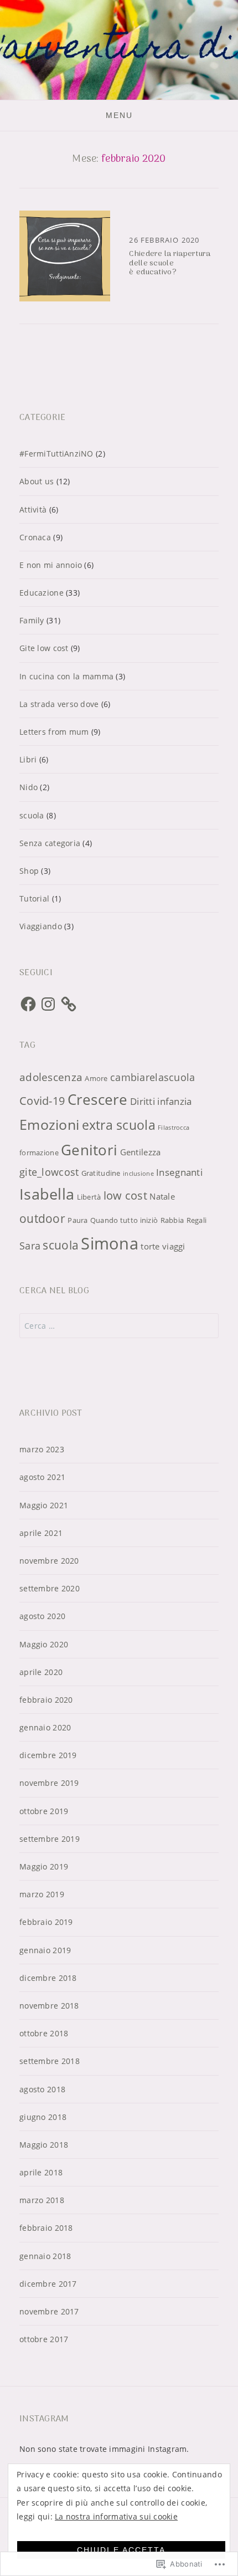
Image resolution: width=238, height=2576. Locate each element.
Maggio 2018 (44, 2145)
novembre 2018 (49, 2006)
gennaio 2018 (45, 2256)
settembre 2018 (50, 2061)
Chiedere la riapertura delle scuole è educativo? (170, 263)
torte (150, 1246)
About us (37, 481)
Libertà (89, 1197)
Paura (77, 1220)
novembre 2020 (49, 1561)
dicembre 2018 (48, 1978)
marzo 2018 (42, 2200)
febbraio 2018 (46, 2228)
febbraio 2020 (46, 1700)
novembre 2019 (49, 1783)
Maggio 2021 (44, 1505)
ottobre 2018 (44, 2033)
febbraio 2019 (46, 1922)
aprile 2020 (41, 1672)
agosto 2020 (42, 1616)
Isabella (47, 1194)
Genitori (89, 1150)
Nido (29, 787)
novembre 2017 (49, 2311)
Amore (96, 1078)
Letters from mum (54, 732)
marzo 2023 (42, 1449)
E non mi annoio (51, 565)
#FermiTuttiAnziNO (56, 454)
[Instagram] (48, 1004)
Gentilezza (141, 1152)
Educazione (42, 593)
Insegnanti (179, 1172)
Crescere (98, 1099)
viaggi (174, 1246)
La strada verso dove (59, 704)
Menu (119, 115)
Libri (28, 759)
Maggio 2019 (44, 1866)
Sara (30, 1246)
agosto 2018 (42, 2089)
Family (32, 620)
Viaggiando (41, 926)
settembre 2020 (50, 1588)
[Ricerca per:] (119, 1326)
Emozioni (49, 1125)
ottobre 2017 (44, 2339)
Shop (29, 871)
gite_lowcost (49, 1172)
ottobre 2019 (44, 1811)
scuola (32, 815)
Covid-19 (42, 1101)
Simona (110, 1243)
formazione (39, 1153)
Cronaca (35, 537)
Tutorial (34, 898)
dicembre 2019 (48, 1755)
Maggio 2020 (44, 1644)
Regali (197, 1220)
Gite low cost (44, 648)
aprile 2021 (41, 1533)
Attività (33, 509)
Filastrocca (174, 1128)
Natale (162, 1196)
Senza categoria (50, 843)
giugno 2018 (43, 2117)
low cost (125, 1195)
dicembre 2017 (48, 2284)
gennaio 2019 (45, 1950)
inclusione (138, 1174)
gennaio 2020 (45, 1727)
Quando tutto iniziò (124, 1220)
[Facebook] (28, 1004)
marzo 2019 (42, 1894)
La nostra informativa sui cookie (116, 2516)
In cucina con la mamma (66, 676)
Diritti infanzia (161, 1101)
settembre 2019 (50, 1839)
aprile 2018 (41, 2172)
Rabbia (172, 1220)
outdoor (42, 1218)
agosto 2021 (42, 1477)
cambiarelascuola (152, 1077)
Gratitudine (101, 1173)
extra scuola (119, 1125)
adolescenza (51, 1077)
